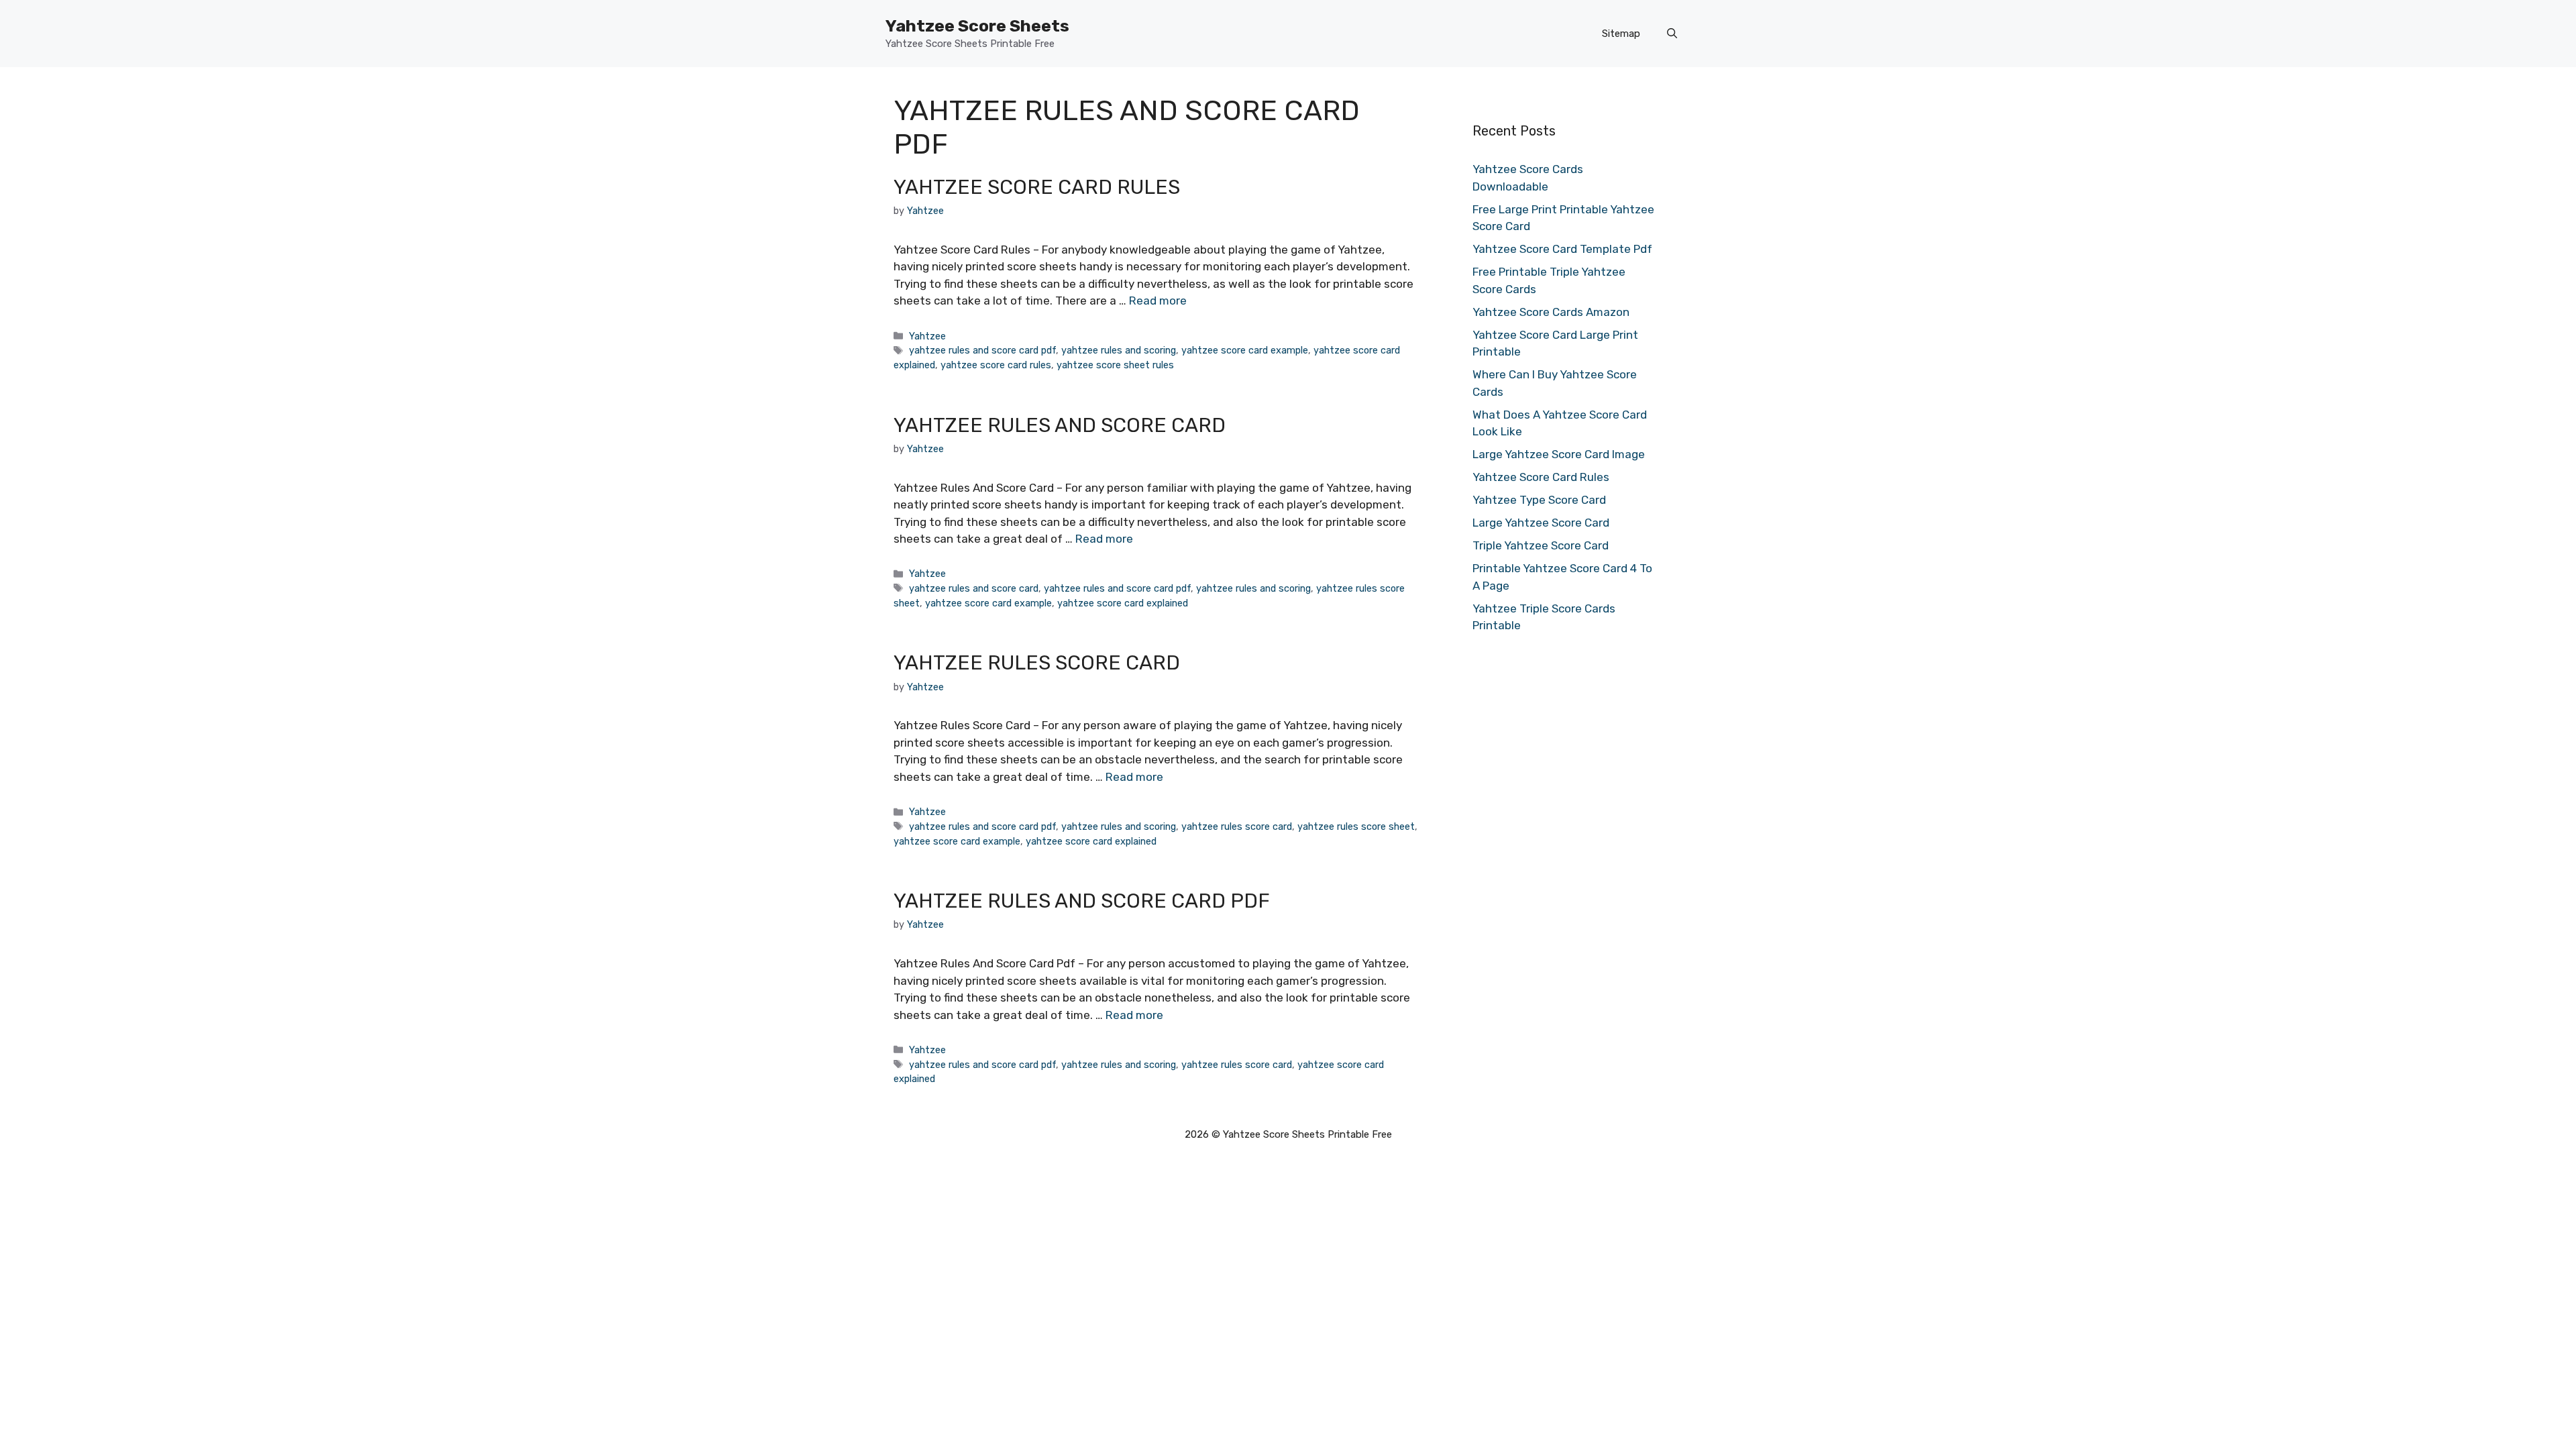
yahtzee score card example (1245, 350)
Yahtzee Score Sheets (977, 26)
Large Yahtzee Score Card (1541, 523)
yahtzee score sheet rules (1115, 365)
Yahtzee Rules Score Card (1037, 663)
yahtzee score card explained (1123, 603)
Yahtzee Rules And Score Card (1060, 425)
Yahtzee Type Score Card (1539, 500)
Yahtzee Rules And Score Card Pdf (1082, 901)
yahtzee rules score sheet (1356, 826)
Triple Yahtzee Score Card (1541, 545)
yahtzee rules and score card (974, 588)
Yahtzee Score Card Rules (1037, 187)
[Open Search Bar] (1672, 34)
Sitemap (1621, 34)
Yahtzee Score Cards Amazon (1551, 312)
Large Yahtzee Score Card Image (1559, 454)
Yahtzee (927, 336)
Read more (1158, 301)
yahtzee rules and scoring (1119, 350)
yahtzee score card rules (996, 365)
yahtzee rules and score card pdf (982, 350)
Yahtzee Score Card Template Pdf (1562, 249)
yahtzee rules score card (1237, 826)
